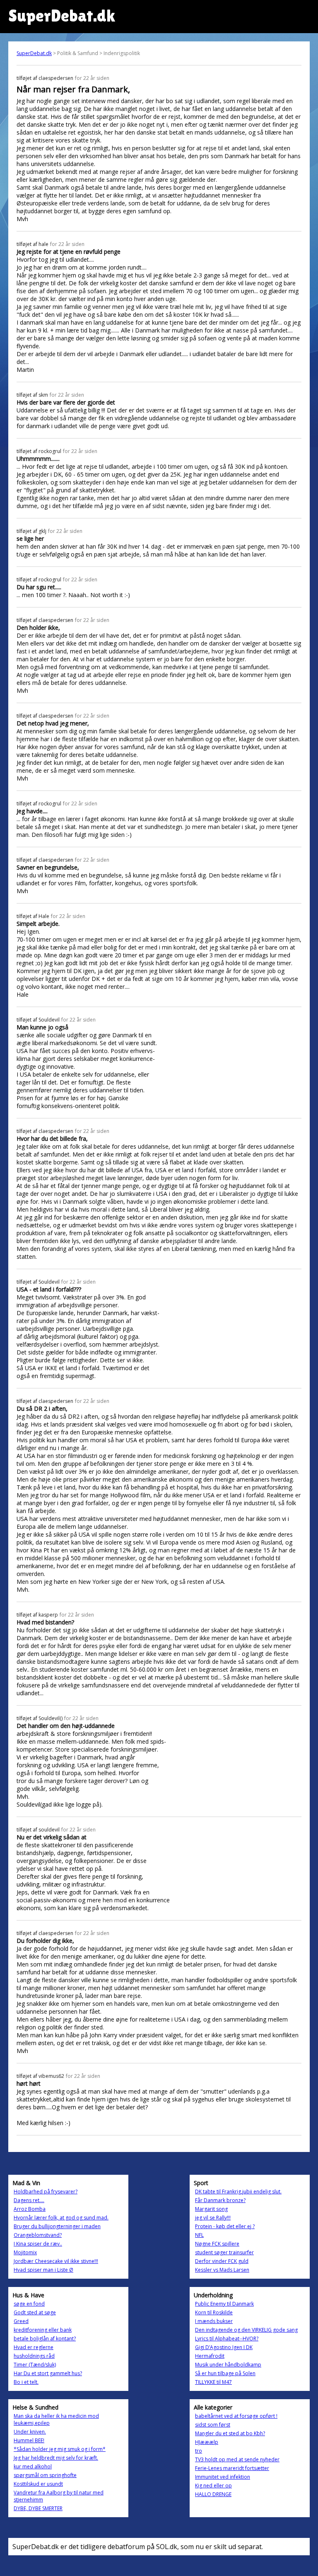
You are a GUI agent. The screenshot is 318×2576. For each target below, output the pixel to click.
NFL (199, 2235)
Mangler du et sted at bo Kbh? (230, 2433)
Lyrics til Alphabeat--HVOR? (227, 2339)
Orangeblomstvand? (38, 2235)
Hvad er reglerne (34, 2347)
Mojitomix (25, 2252)
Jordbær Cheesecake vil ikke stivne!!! (56, 2261)
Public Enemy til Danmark (224, 2304)
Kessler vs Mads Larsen (222, 2270)
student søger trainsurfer (224, 2252)
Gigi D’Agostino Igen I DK (224, 2347)
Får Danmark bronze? (220, 2200)
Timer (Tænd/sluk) (35, 2365)
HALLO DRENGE (213, 2494)
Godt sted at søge (35, 2312)
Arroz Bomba (30, 2209)
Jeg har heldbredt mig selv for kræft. (56, 2458)
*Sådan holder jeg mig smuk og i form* (60, 2449)
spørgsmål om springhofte (45, 2475)
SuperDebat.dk (34, 53)
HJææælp (207, 2442)
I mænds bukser (214, 2321)
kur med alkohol (33, 2466)
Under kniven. (30, 2432)
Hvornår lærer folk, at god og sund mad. (61, 2218)
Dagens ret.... (29, 2200)
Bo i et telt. (26, 2382)
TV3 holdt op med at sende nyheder (237, 2459)
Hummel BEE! (29, 2440)
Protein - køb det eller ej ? (225, 2226)
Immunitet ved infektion (223, 2477)
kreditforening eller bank (43, 2330)
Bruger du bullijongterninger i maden (57, 2226)
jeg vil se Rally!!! (213, 2218)
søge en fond (29, 2304)
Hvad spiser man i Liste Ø (43, 2270)
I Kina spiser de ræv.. (38, 2244)
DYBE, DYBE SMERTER (38, 2508)
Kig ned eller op (213, 2486)
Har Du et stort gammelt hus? (48, 2373)
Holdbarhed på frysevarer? (46, 2192)
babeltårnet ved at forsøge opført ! (236, 2416)
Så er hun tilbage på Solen (225, 2373)
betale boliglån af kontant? (45, 2339)
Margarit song (211, 2209)
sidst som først (213, 2425)
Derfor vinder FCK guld (222, 2261)
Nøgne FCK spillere (217, 2244)
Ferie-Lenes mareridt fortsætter (232, 2468)
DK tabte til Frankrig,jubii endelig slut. (238, 2192)
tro (199, 2451)
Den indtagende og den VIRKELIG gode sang (246, 2330)
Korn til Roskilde (214, 2312)
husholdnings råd (34, 2356)
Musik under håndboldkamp (228, 2365)
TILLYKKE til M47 (213, 2382)
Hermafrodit (210, 2356)
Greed (21, 2321)
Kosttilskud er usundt (38, 2484)
